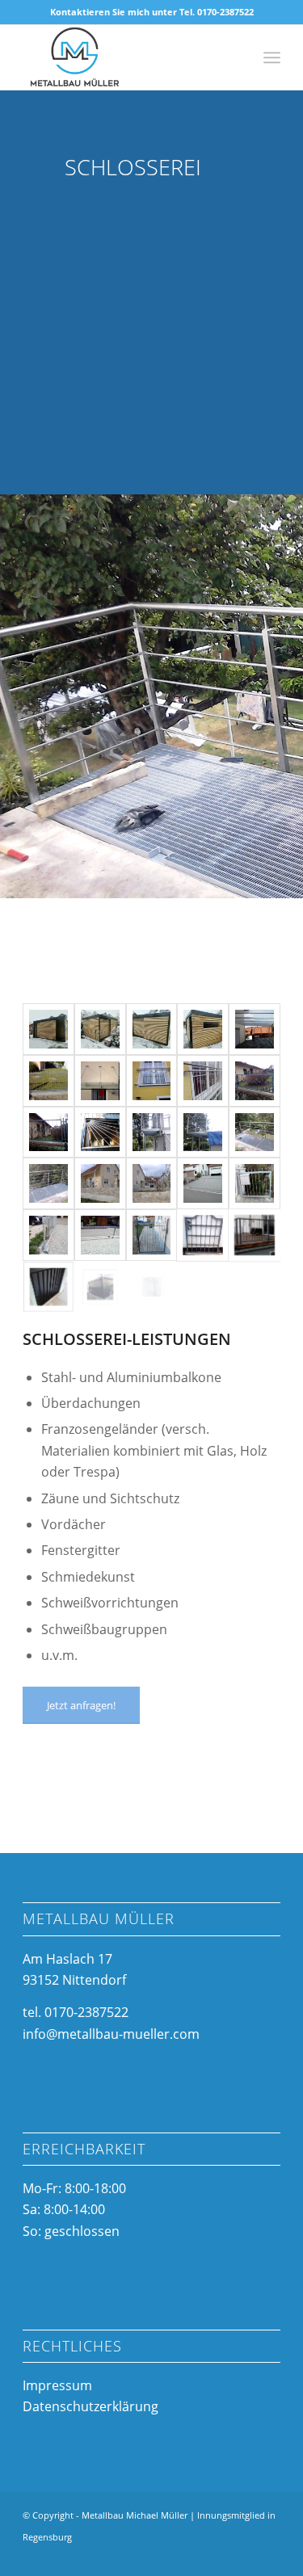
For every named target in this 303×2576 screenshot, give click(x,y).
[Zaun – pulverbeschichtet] (100, 1183)
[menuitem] (272, 57)
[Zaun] (48, 1081)
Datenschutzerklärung (90, 2406)
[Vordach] (100, 1081)
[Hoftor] (203, 1183)
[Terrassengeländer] (255, 1235)
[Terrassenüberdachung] (255, 1029)
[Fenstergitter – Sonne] (100, 1133)
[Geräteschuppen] (48, 1029)
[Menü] (272, 57)
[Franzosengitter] (152, 1081)
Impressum (57, 2385)
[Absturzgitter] (48, 1287)
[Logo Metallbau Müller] (126, 57)
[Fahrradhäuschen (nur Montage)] (100, 1287)
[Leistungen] (203, 1081)
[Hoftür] (255, 1183)
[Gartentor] (152, 1235)
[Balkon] (152, 1133)
